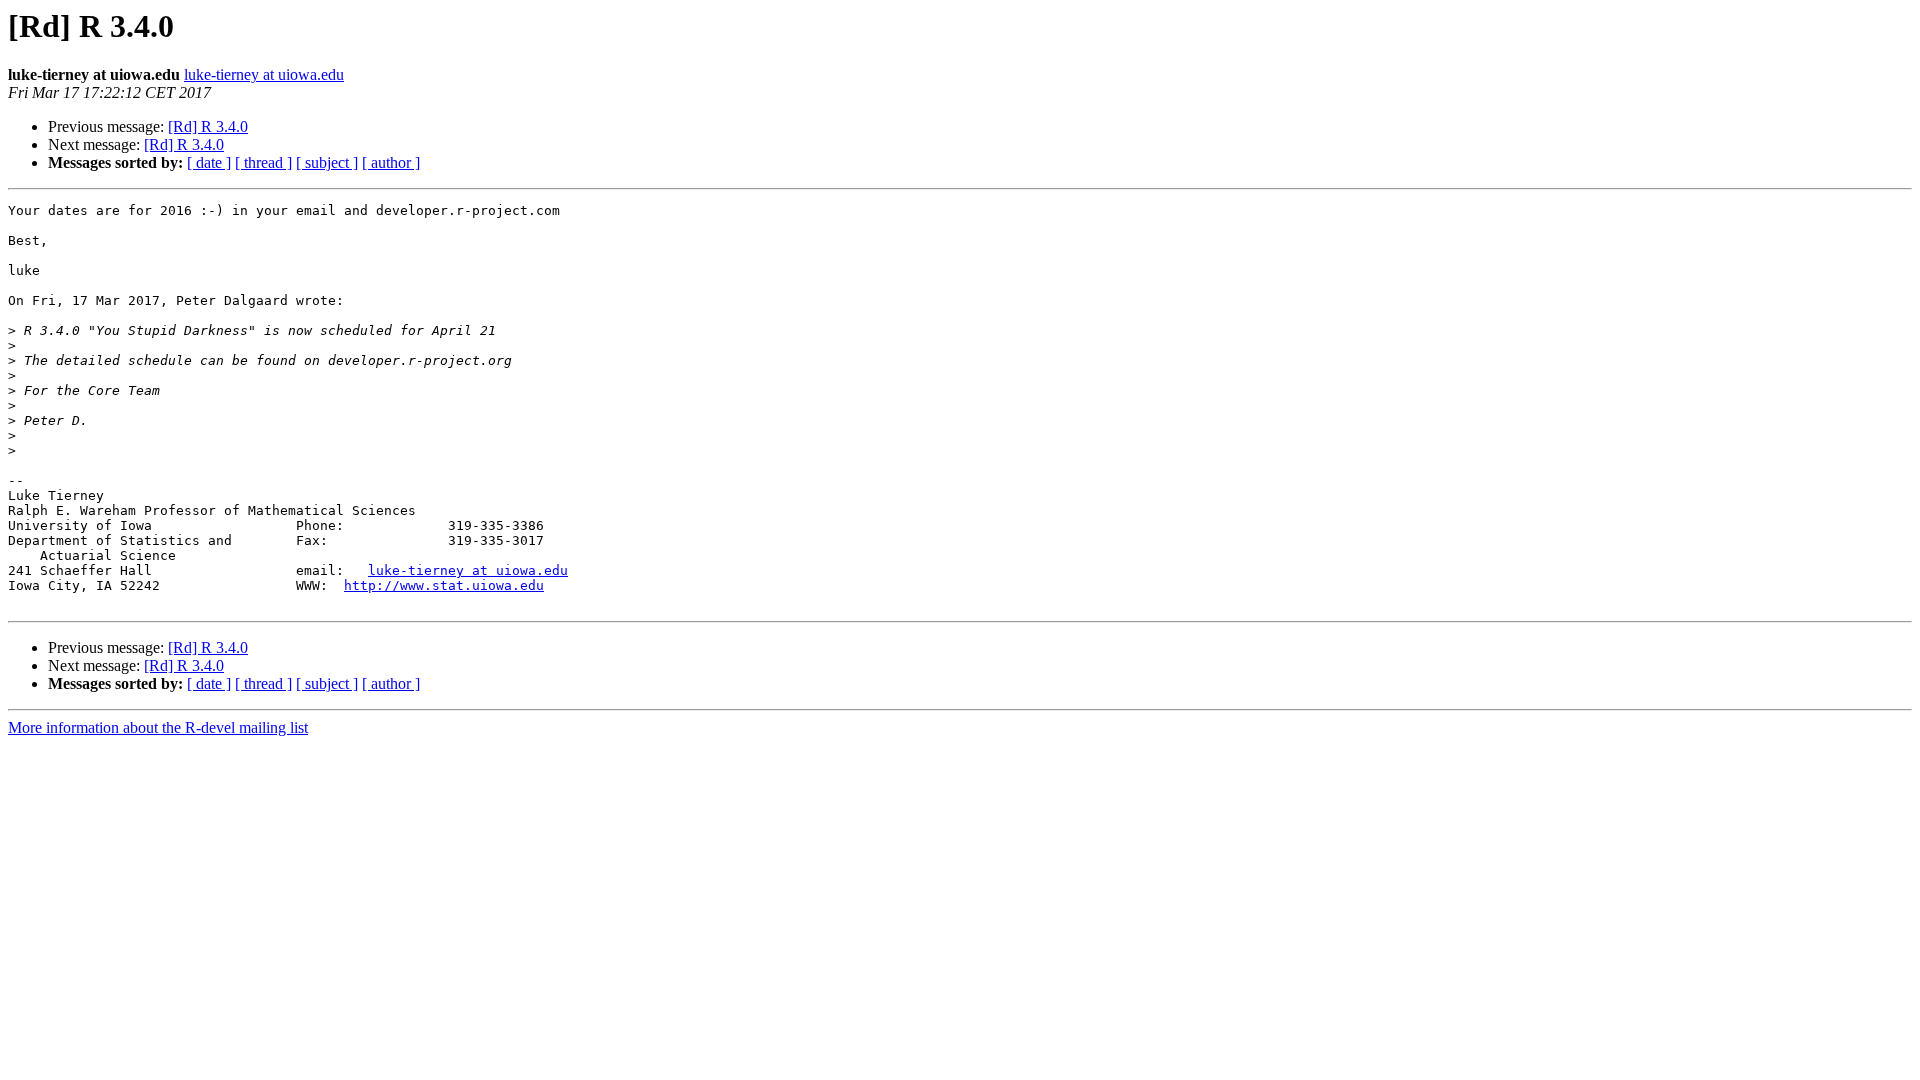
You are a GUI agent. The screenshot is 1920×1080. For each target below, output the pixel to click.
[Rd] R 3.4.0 (208, 126)
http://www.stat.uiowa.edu (444, 585)
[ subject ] (327, 162)
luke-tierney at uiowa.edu (264, 74)
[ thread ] (263, 162)
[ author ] (391, 162)
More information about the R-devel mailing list (158, 727)
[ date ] (209, 162)
